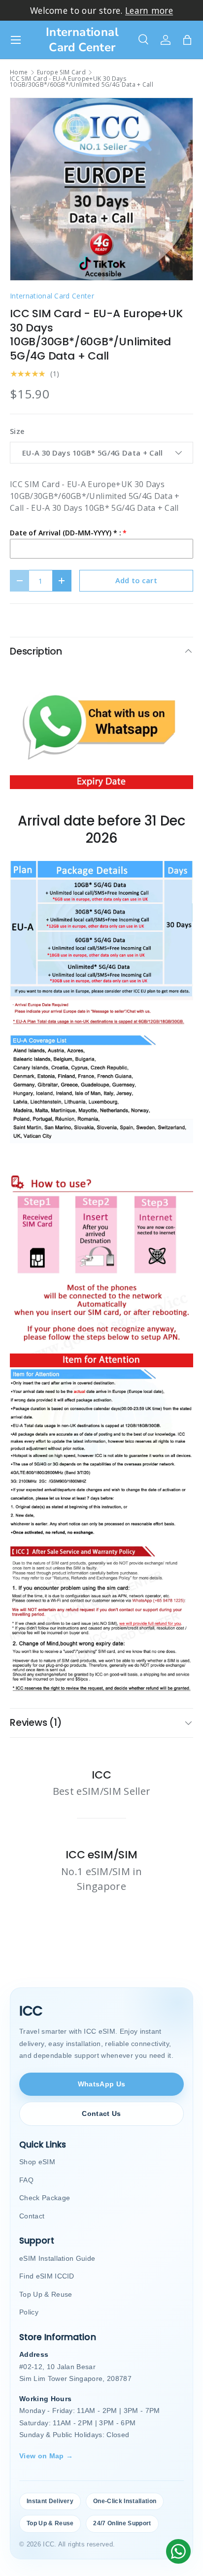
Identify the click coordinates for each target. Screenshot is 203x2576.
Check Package (45, 2198)
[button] (187, 40)
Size (17, 431)
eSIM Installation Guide (57, 2258)
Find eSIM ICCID (47, 2276)
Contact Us (101, 2114)
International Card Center (52, 296)
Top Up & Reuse (46, 2294)
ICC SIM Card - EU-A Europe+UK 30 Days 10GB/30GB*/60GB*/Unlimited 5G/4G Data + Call (82, 82)
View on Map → (46, 2456)
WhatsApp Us (102, 2084)
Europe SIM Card (61, 72)
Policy (29, 2312)
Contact (32, 2216)
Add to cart (136, 580)
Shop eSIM (37, 2162)
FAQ (26, 2180)
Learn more (149, 10)
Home (19, 72)
